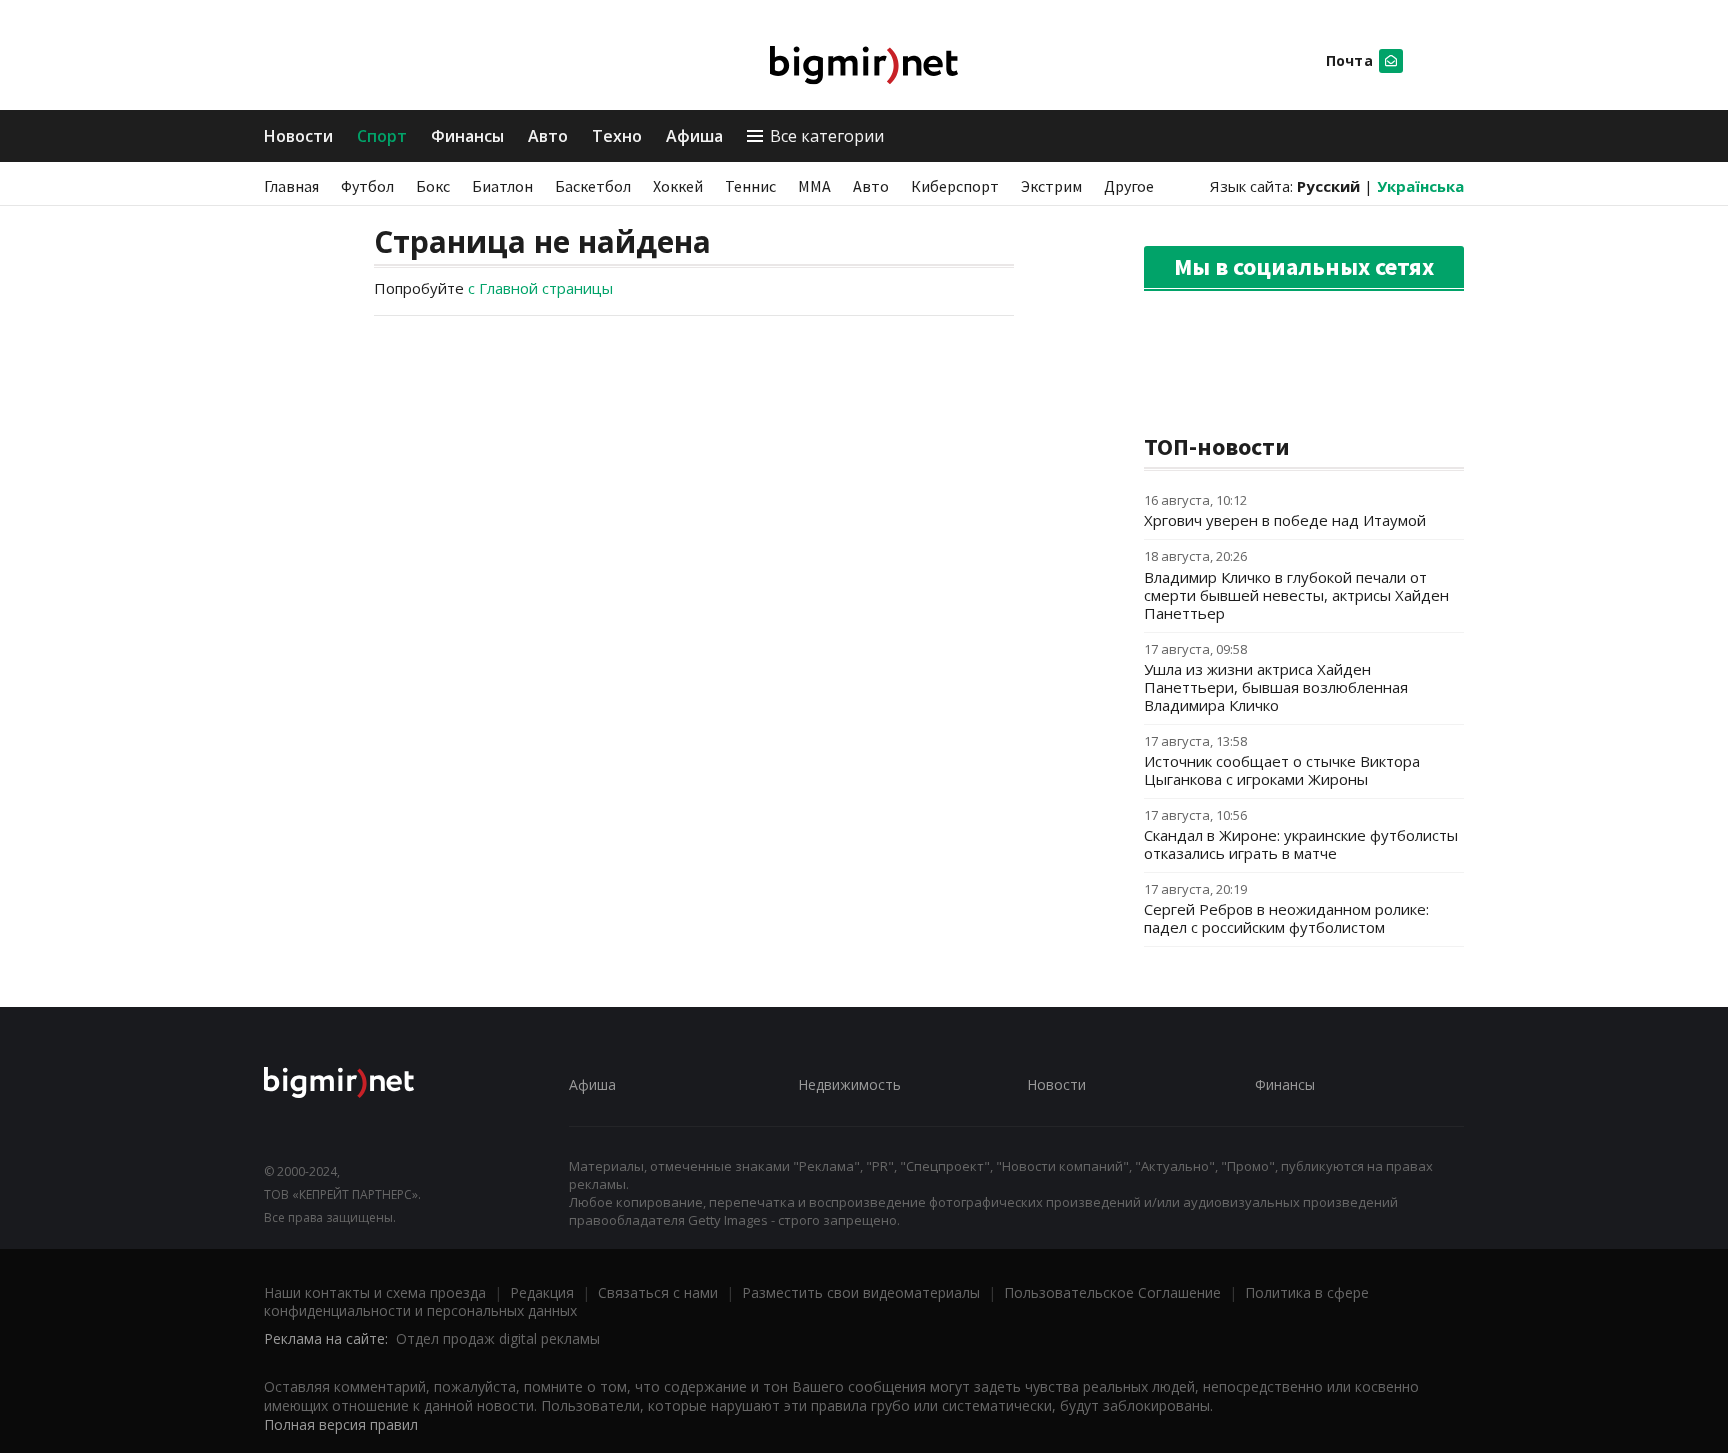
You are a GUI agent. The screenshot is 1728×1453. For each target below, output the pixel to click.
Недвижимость (849, 1084)
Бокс (433, 186)
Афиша (694, 136)
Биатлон (502, 186)
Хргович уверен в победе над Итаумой (1285, 520)
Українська (1420, 186)
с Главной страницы (540, 288)
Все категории (827, 136)
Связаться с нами (658, 1292)
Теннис (750, 186)
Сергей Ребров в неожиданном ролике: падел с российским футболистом (1286, 918)
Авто (548, 136)
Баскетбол (593, 186)
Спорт (382, 136)
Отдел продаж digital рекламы (498, 1338)
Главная (291, 186)
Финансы (467, 136)
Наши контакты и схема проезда (375, 1292)
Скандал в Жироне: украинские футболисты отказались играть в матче (1301, 844)
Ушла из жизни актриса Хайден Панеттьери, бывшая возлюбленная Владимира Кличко (1276, 687)
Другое (1129, 186)
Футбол (367, 186)
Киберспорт (955, 186)
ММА (814, 186)
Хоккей (678, 186)
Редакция (542, 1292)
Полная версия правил (341, 1424)
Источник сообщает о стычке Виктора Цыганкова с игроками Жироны (1282, 770)
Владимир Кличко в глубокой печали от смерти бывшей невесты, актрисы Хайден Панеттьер (1296, 595)
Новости (298, 136)
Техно (617, 136)
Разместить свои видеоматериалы (861, 1292)
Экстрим (1051, 186)
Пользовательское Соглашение (1112, 1292)
